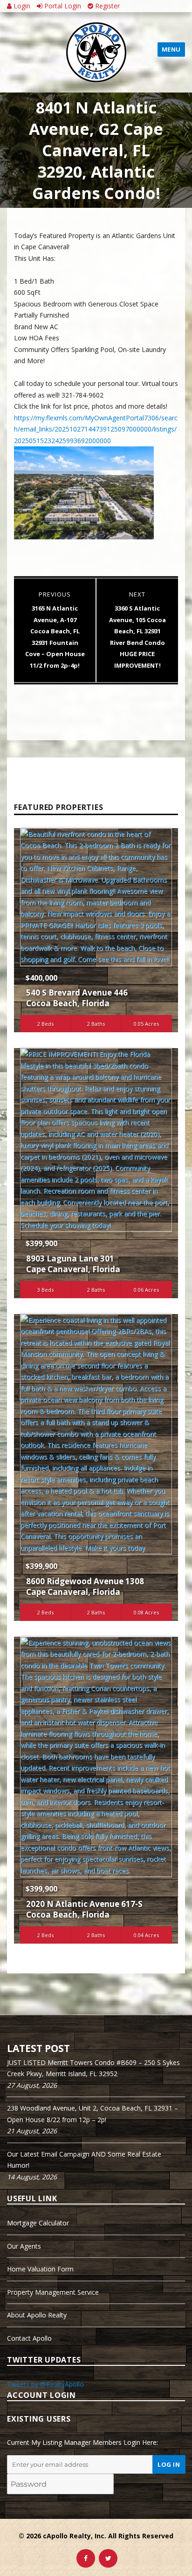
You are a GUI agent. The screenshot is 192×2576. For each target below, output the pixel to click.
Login (21, 6)
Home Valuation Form (40, 2269)
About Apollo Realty (37, 2315)
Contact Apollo (29, 2338)
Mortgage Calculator (38, 2223)
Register (106, 6)
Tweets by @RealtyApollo (45, 2384)
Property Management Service (53, 2292)
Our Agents (24, 2246)
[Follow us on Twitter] (108, 2558)
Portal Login (62, 6)
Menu (171, 49)
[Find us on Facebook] (86, 2558)
